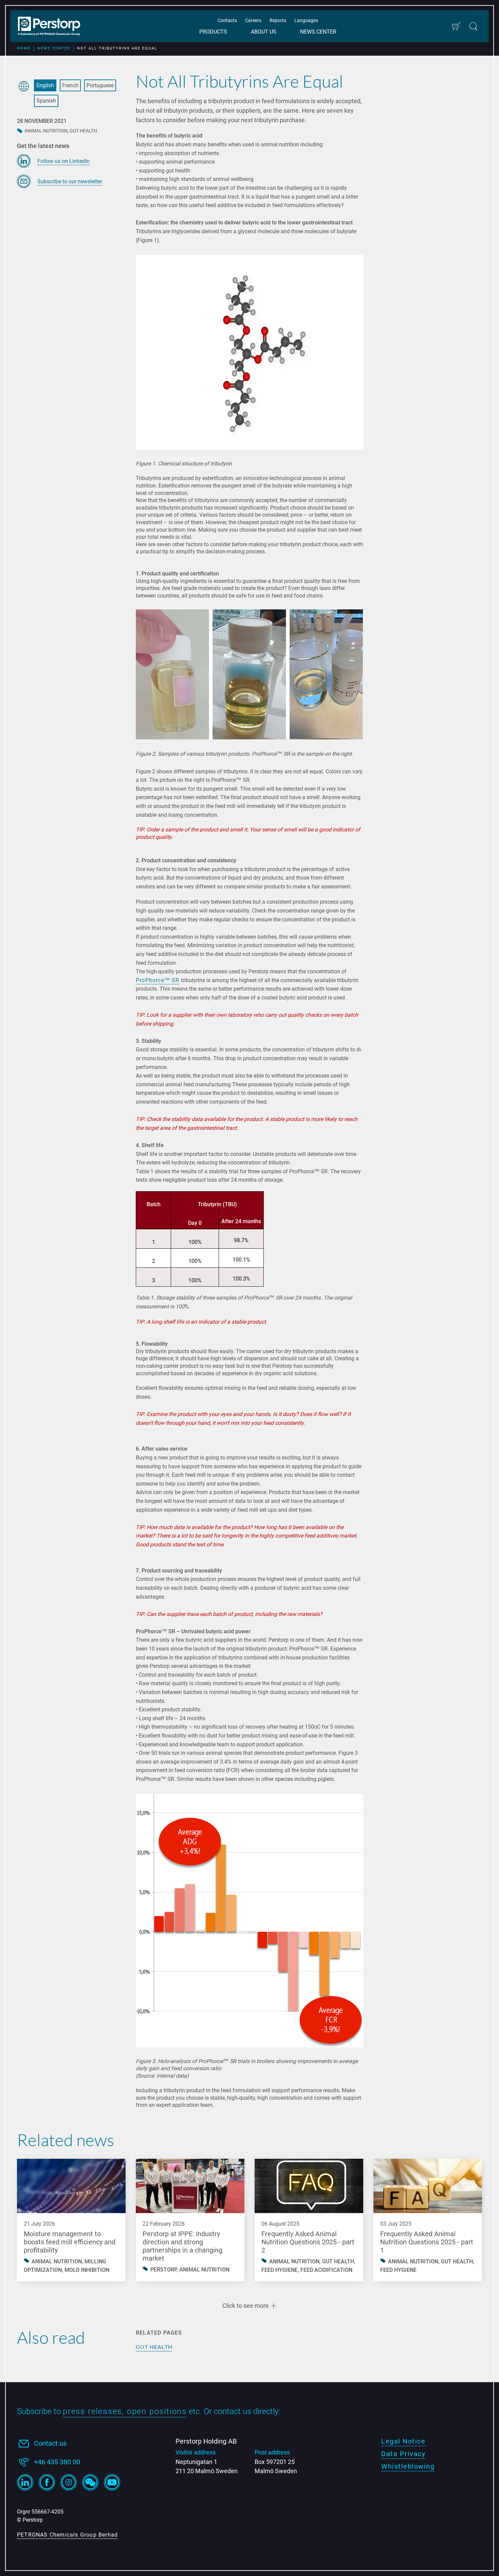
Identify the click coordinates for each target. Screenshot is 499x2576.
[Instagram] (69, 2482)
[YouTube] (112, 2482)
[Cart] (456, 26)
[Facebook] (47, 2482)
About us (264, 32)
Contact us (50, 2443)
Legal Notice (403, 2441)
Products (213, 32)
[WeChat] (90, 2482)
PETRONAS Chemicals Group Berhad (67, 2535)
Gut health (154, 2347)
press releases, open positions (125, 2411)
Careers (253, 20)
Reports (278, 20)
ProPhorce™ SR (158, 980)
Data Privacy (403, 2454)
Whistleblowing (408, 2466)
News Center (318, 32)
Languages (306, 20)
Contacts (227, 20)
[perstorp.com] (53, 27)
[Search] (473, 26)
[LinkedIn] (25, 2482)
